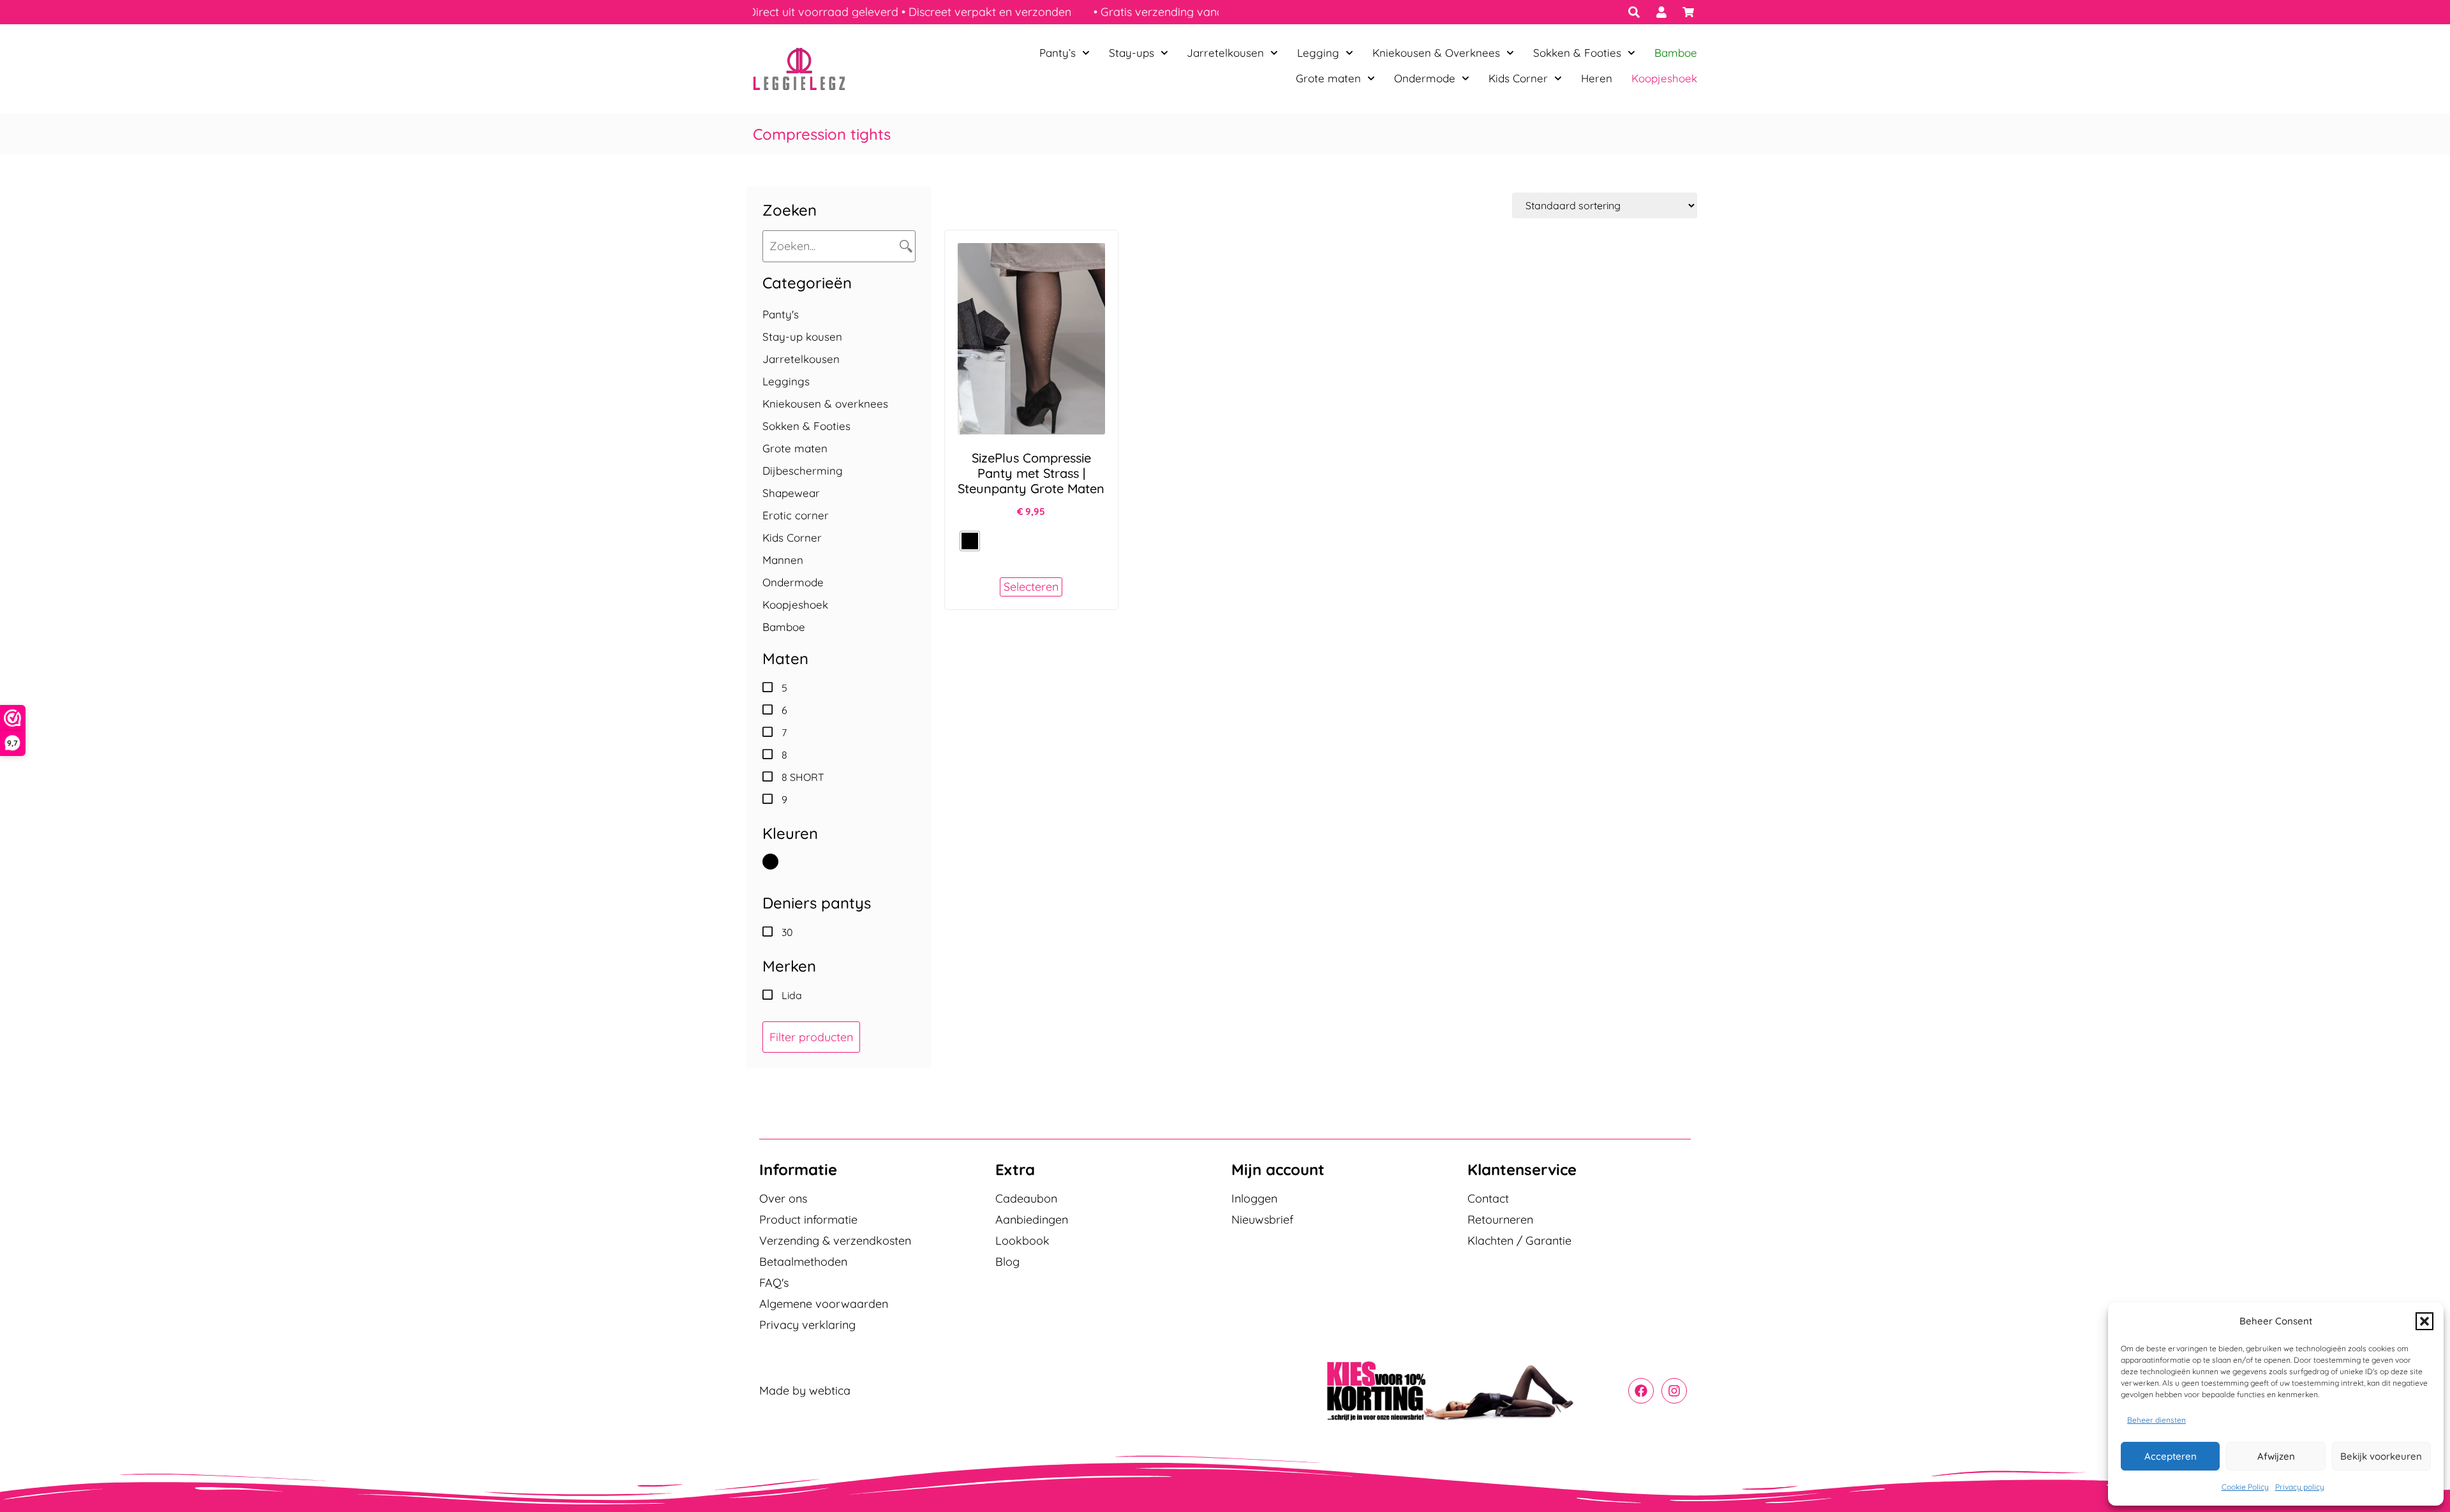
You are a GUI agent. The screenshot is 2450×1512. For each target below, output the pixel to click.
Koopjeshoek (1664, 78)
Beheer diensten (2157, 1420)
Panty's (781, 314)
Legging (1318, 53)
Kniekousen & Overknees (1436, 53)
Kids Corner (1518, 78)
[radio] (970, 541)
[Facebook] (1641, 1391)
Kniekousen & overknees (825, 404)
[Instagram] (1674, 1391)
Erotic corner (796, 515)
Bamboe (1676, 53)
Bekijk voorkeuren (2381, 1456)
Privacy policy (2300, 1487)
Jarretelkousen (1225, 53)
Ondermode (1425, 78)
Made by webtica (805, 1390)
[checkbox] (839, 688)
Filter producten (811, 1037)
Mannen (783, 560)
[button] (2424, 1321)
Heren (1597, 78)
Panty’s (1058, 53)
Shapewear (791, 493)
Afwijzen (2276, 1456)
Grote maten (1328, 78)
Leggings (786, 381)
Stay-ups (1132, 53)
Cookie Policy (2245, 1487)
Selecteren (1031, 587)
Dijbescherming (803, 471)
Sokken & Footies (1577, 53)
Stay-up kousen (802, 337)
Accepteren (2171, 1456)
